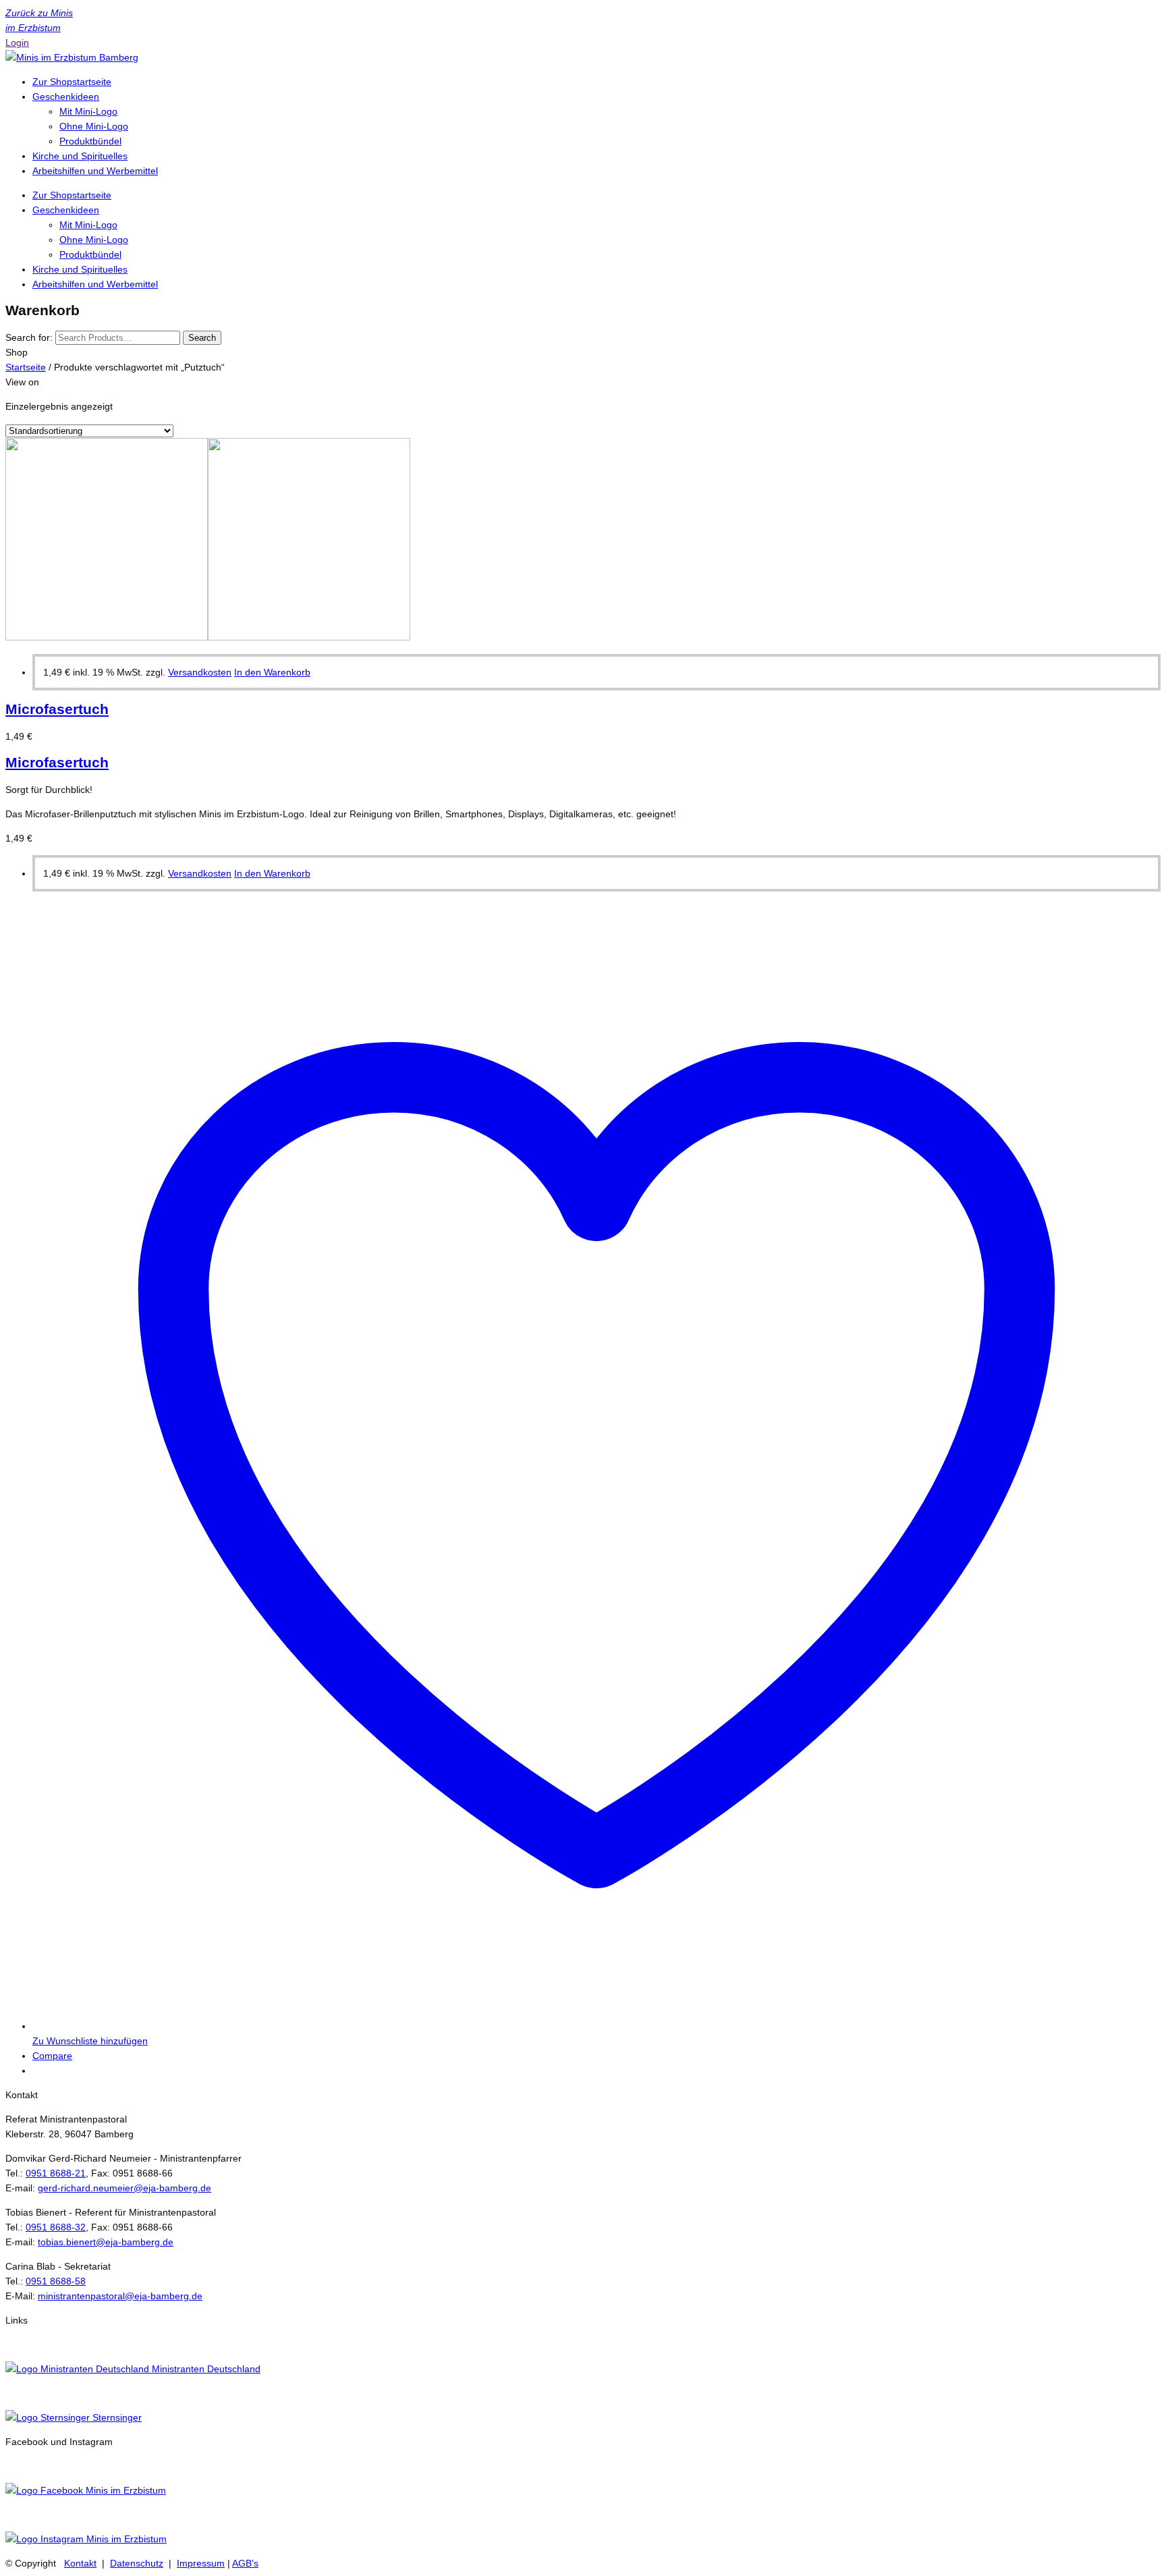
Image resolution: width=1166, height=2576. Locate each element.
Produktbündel (90, 141)
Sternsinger (116, 2417)
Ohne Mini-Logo (94, 126)
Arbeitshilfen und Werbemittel (95, 171)
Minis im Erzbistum (124, 2490)
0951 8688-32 (56, 2227)
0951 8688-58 (56, 2281)
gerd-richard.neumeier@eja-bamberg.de (124, 2188)
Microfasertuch (57, 709)
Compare (52, 2056)
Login (17, 43)
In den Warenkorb (272, 672)
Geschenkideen (66, 97)
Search (202, 338)
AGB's (245, 2563)
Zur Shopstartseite (72, 82)
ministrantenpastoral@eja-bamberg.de (120, 2296)
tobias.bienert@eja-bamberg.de (106, 2242)
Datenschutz (137, 2563)
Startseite (26, 367)
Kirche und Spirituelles (80, 156)
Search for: (29, 337)
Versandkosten (200, 672)
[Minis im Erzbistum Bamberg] (72, 57)
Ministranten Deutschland (205, 2369)
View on (22, 382)
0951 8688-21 (56, 2173)
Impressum (201, 2563)
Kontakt (80, 2563)
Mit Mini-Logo (88, 111)
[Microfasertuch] (208, 637)
